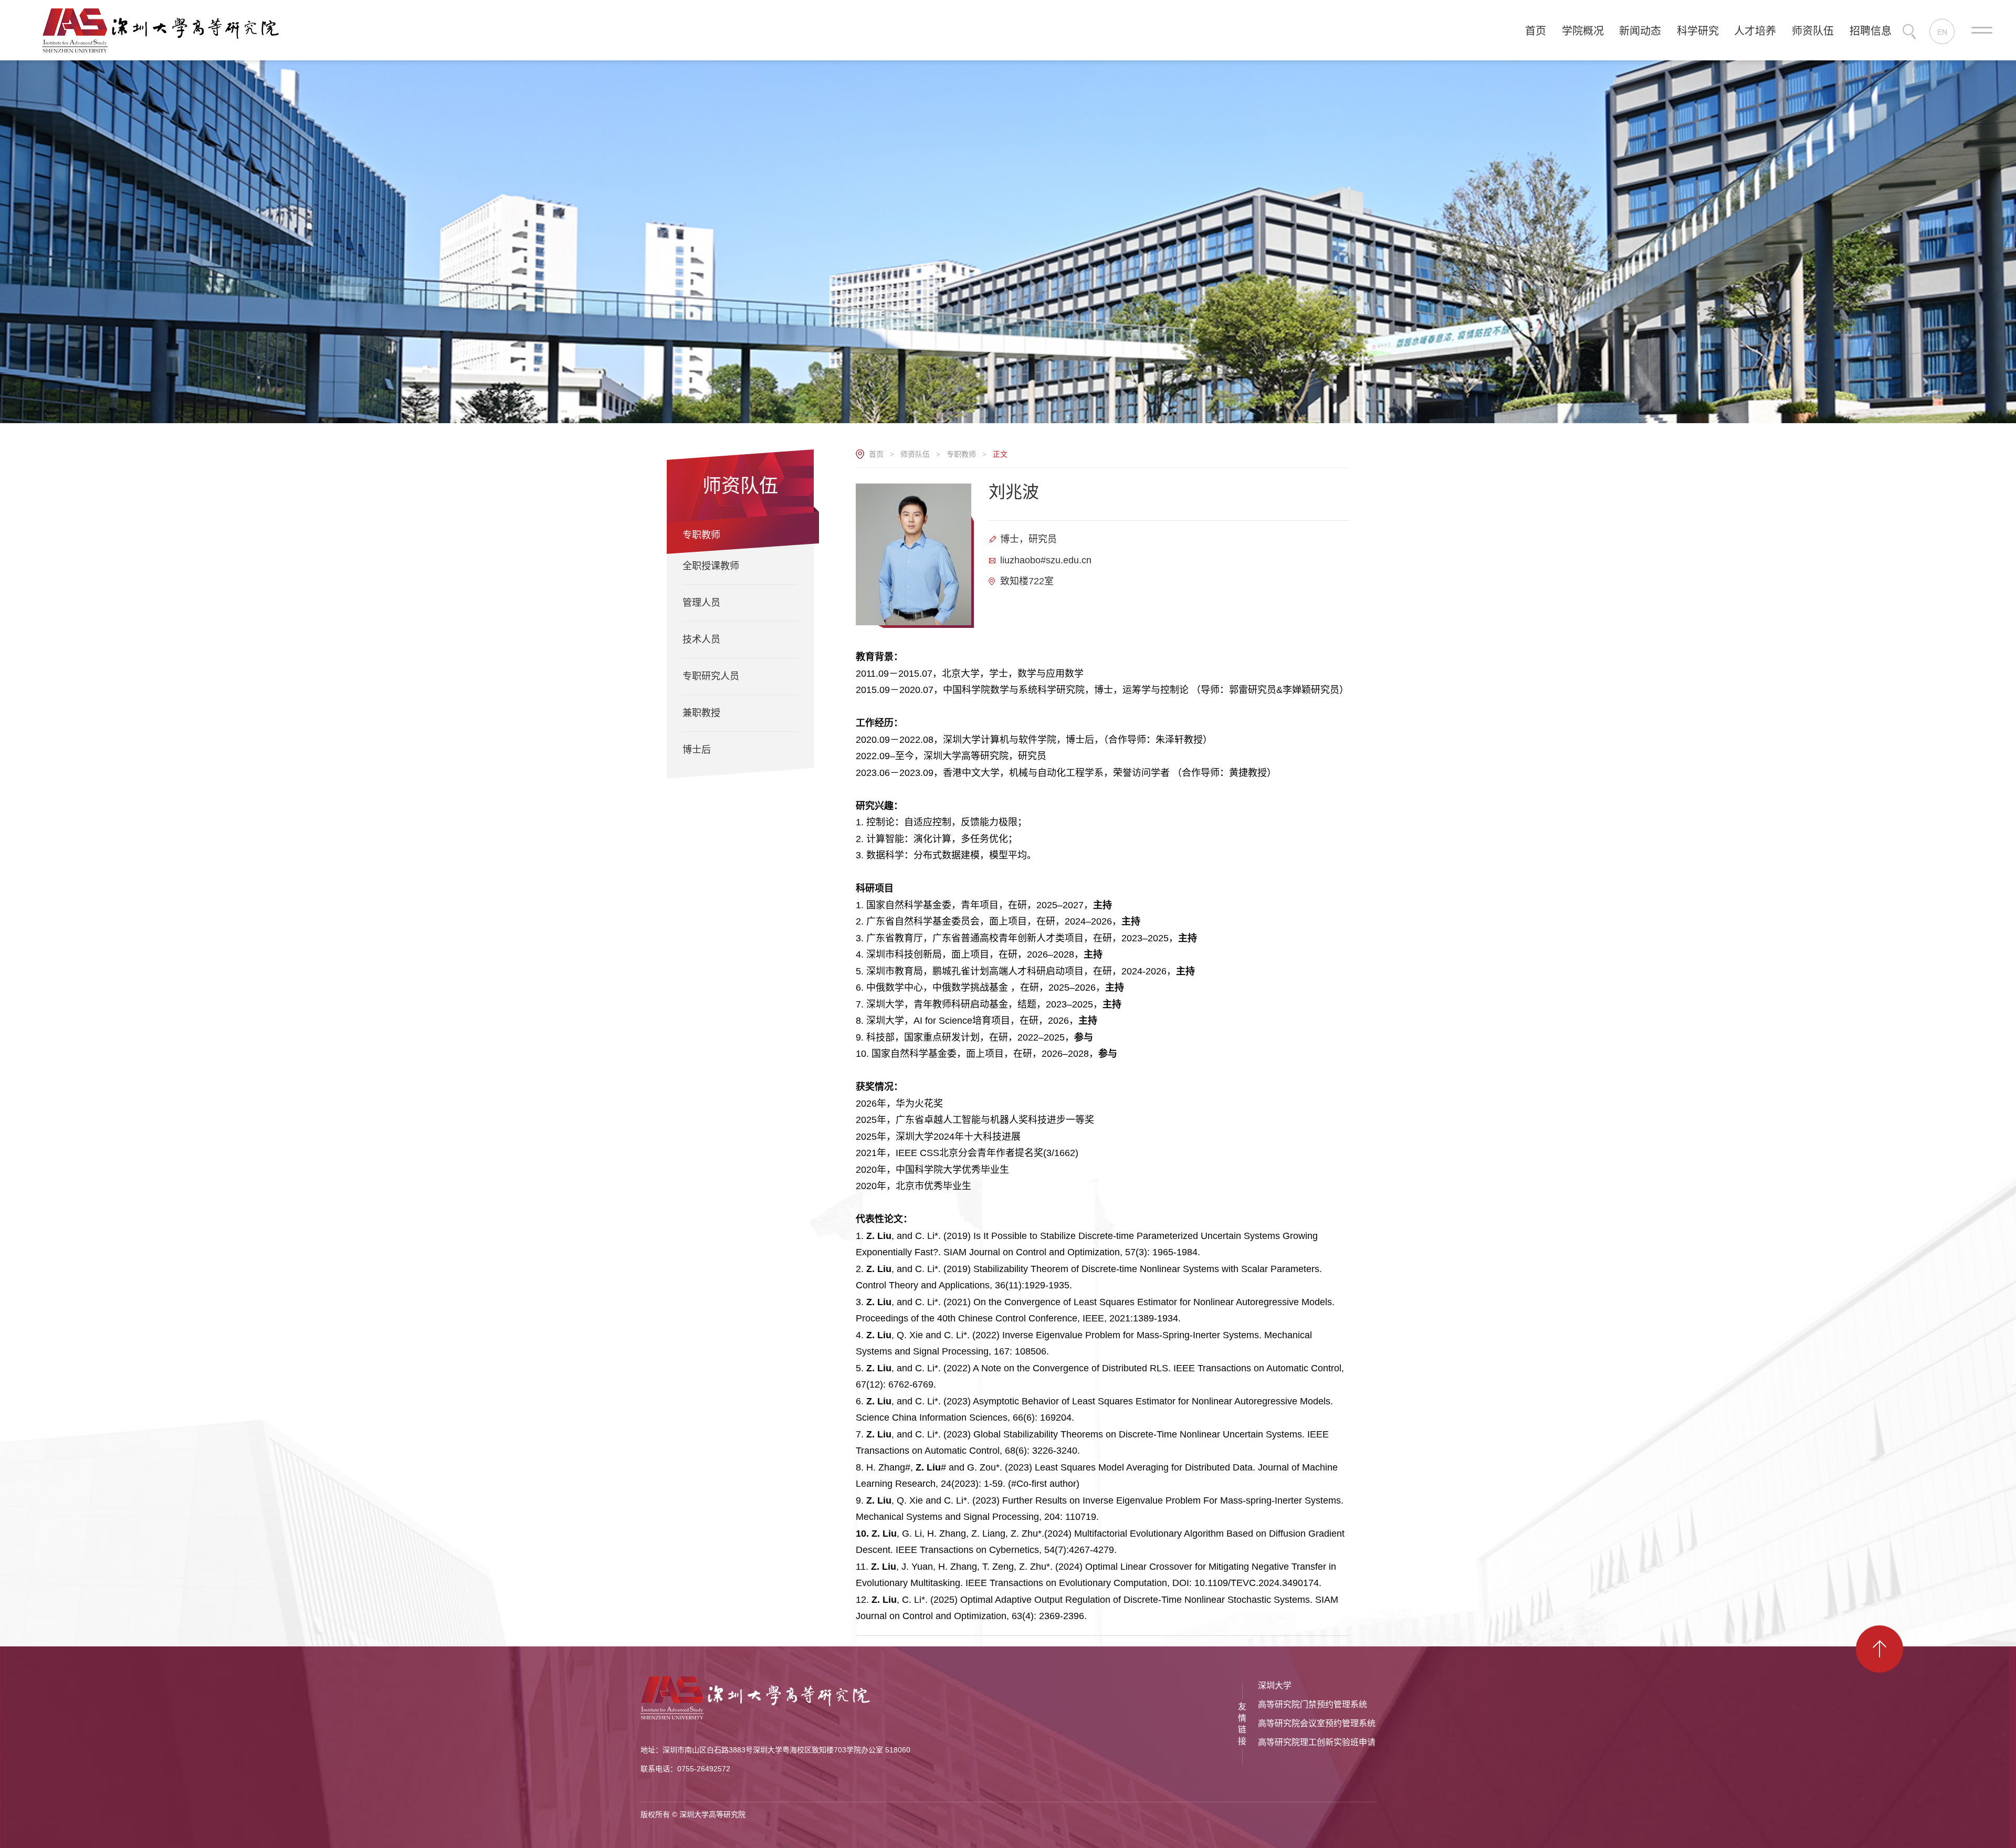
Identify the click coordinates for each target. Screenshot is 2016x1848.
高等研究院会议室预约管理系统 (1317, 1723)
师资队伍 (915, 454)
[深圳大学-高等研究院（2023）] (166, 29)
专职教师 (961, 454)
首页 (876, 454)
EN (1942, 32)
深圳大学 (1275, 1686)
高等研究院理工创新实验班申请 (1317, 1742)
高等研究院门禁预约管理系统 (1312, 1704)
